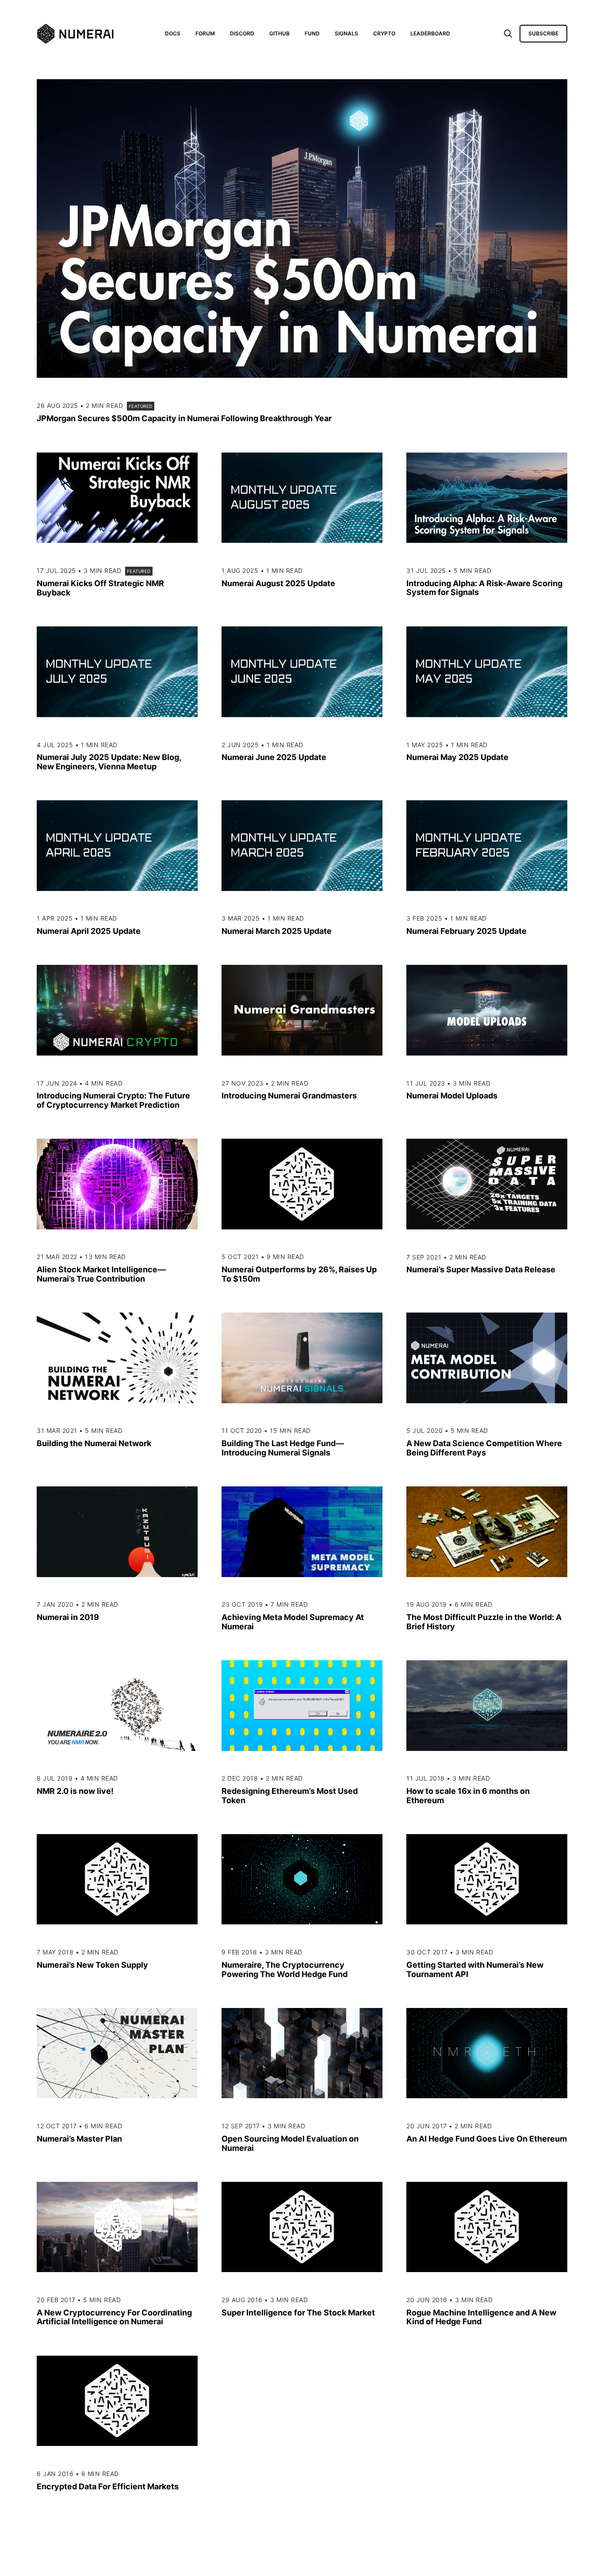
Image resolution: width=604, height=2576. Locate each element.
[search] (508, 34)
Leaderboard (430, 33)
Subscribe (543, 33)
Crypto (384, 33)
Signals (346, 33)
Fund (312, 33)
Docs (173, 33)
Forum (205, 33)
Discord (242, 33)
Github (279, 33)
